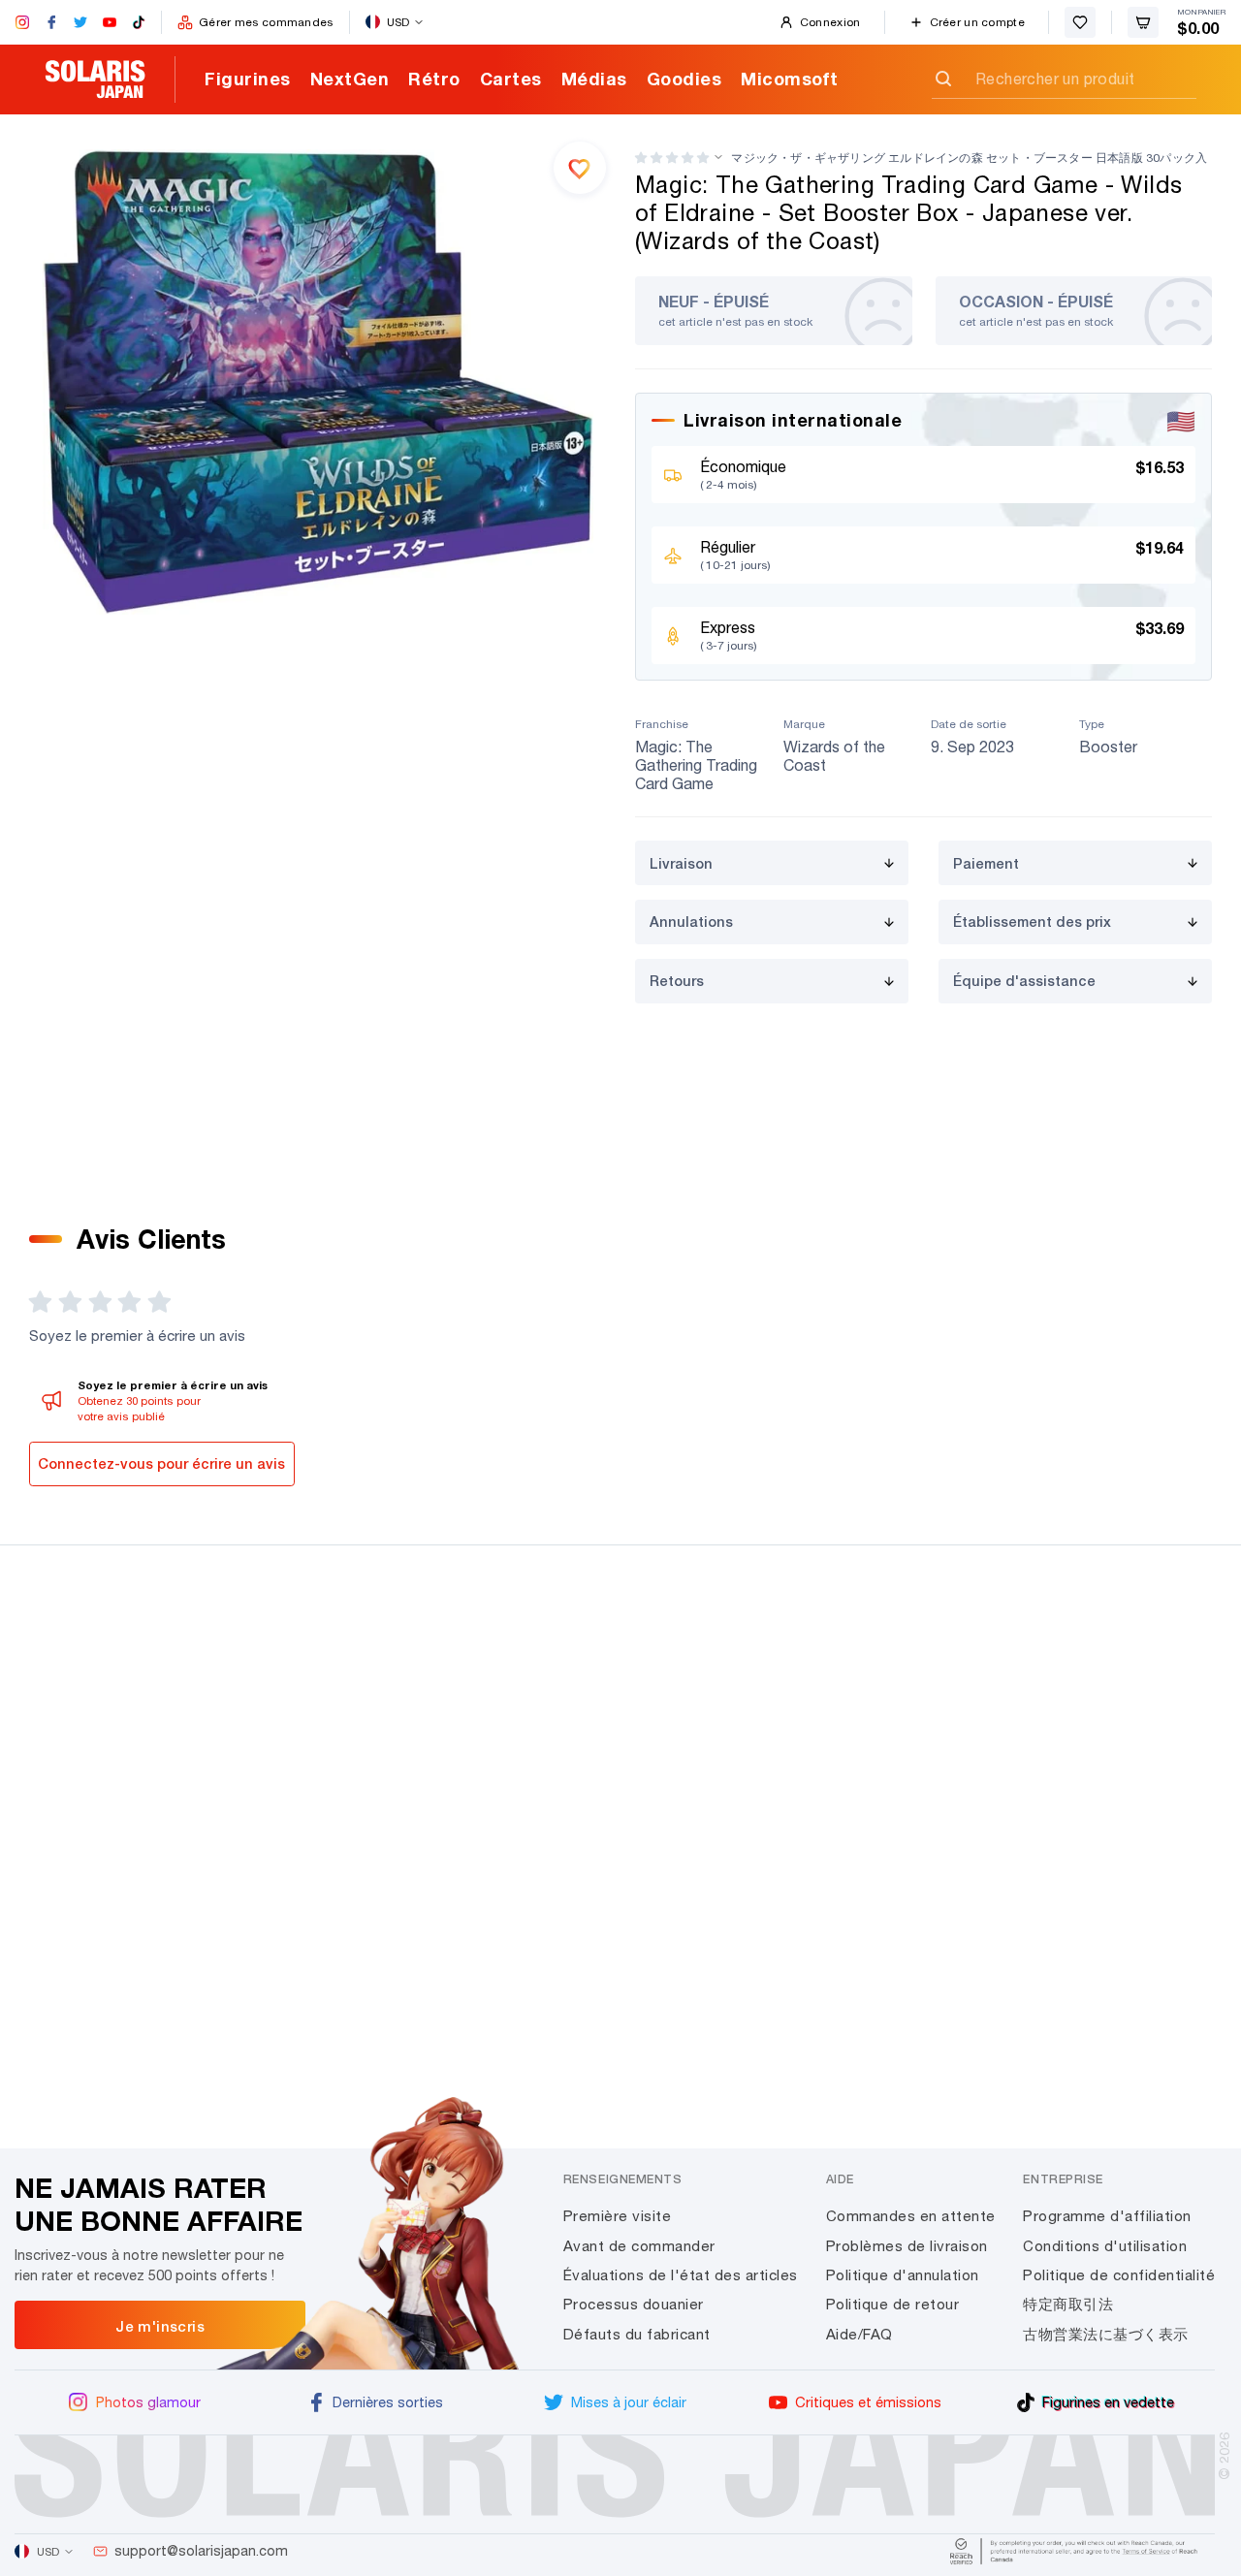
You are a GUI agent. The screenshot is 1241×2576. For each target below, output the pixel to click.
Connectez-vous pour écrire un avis (161, 1463)
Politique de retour (893, 2304)
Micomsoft (790, 79)
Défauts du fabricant (637, 2334)
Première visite (618, 2216)
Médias (594, 79)
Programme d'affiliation (1107, 2216)
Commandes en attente (911, 2216)
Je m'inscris (160, 2326)
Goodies (684, 79)
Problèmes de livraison (907, 2246)
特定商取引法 (1068, 2304)
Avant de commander (639, 2246)
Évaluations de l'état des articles (681, 2275)
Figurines (248, 79)
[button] (672, 158)
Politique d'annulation (903, 2275)
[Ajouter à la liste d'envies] (580, 168)
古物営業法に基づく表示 (1106, 2334)
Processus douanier (634, 2304)
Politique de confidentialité (1119, 2275)
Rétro (434, 79)
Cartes (511, 79)
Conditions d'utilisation (1105, 2246)
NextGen (350, 79)
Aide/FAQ (859, 2334)
